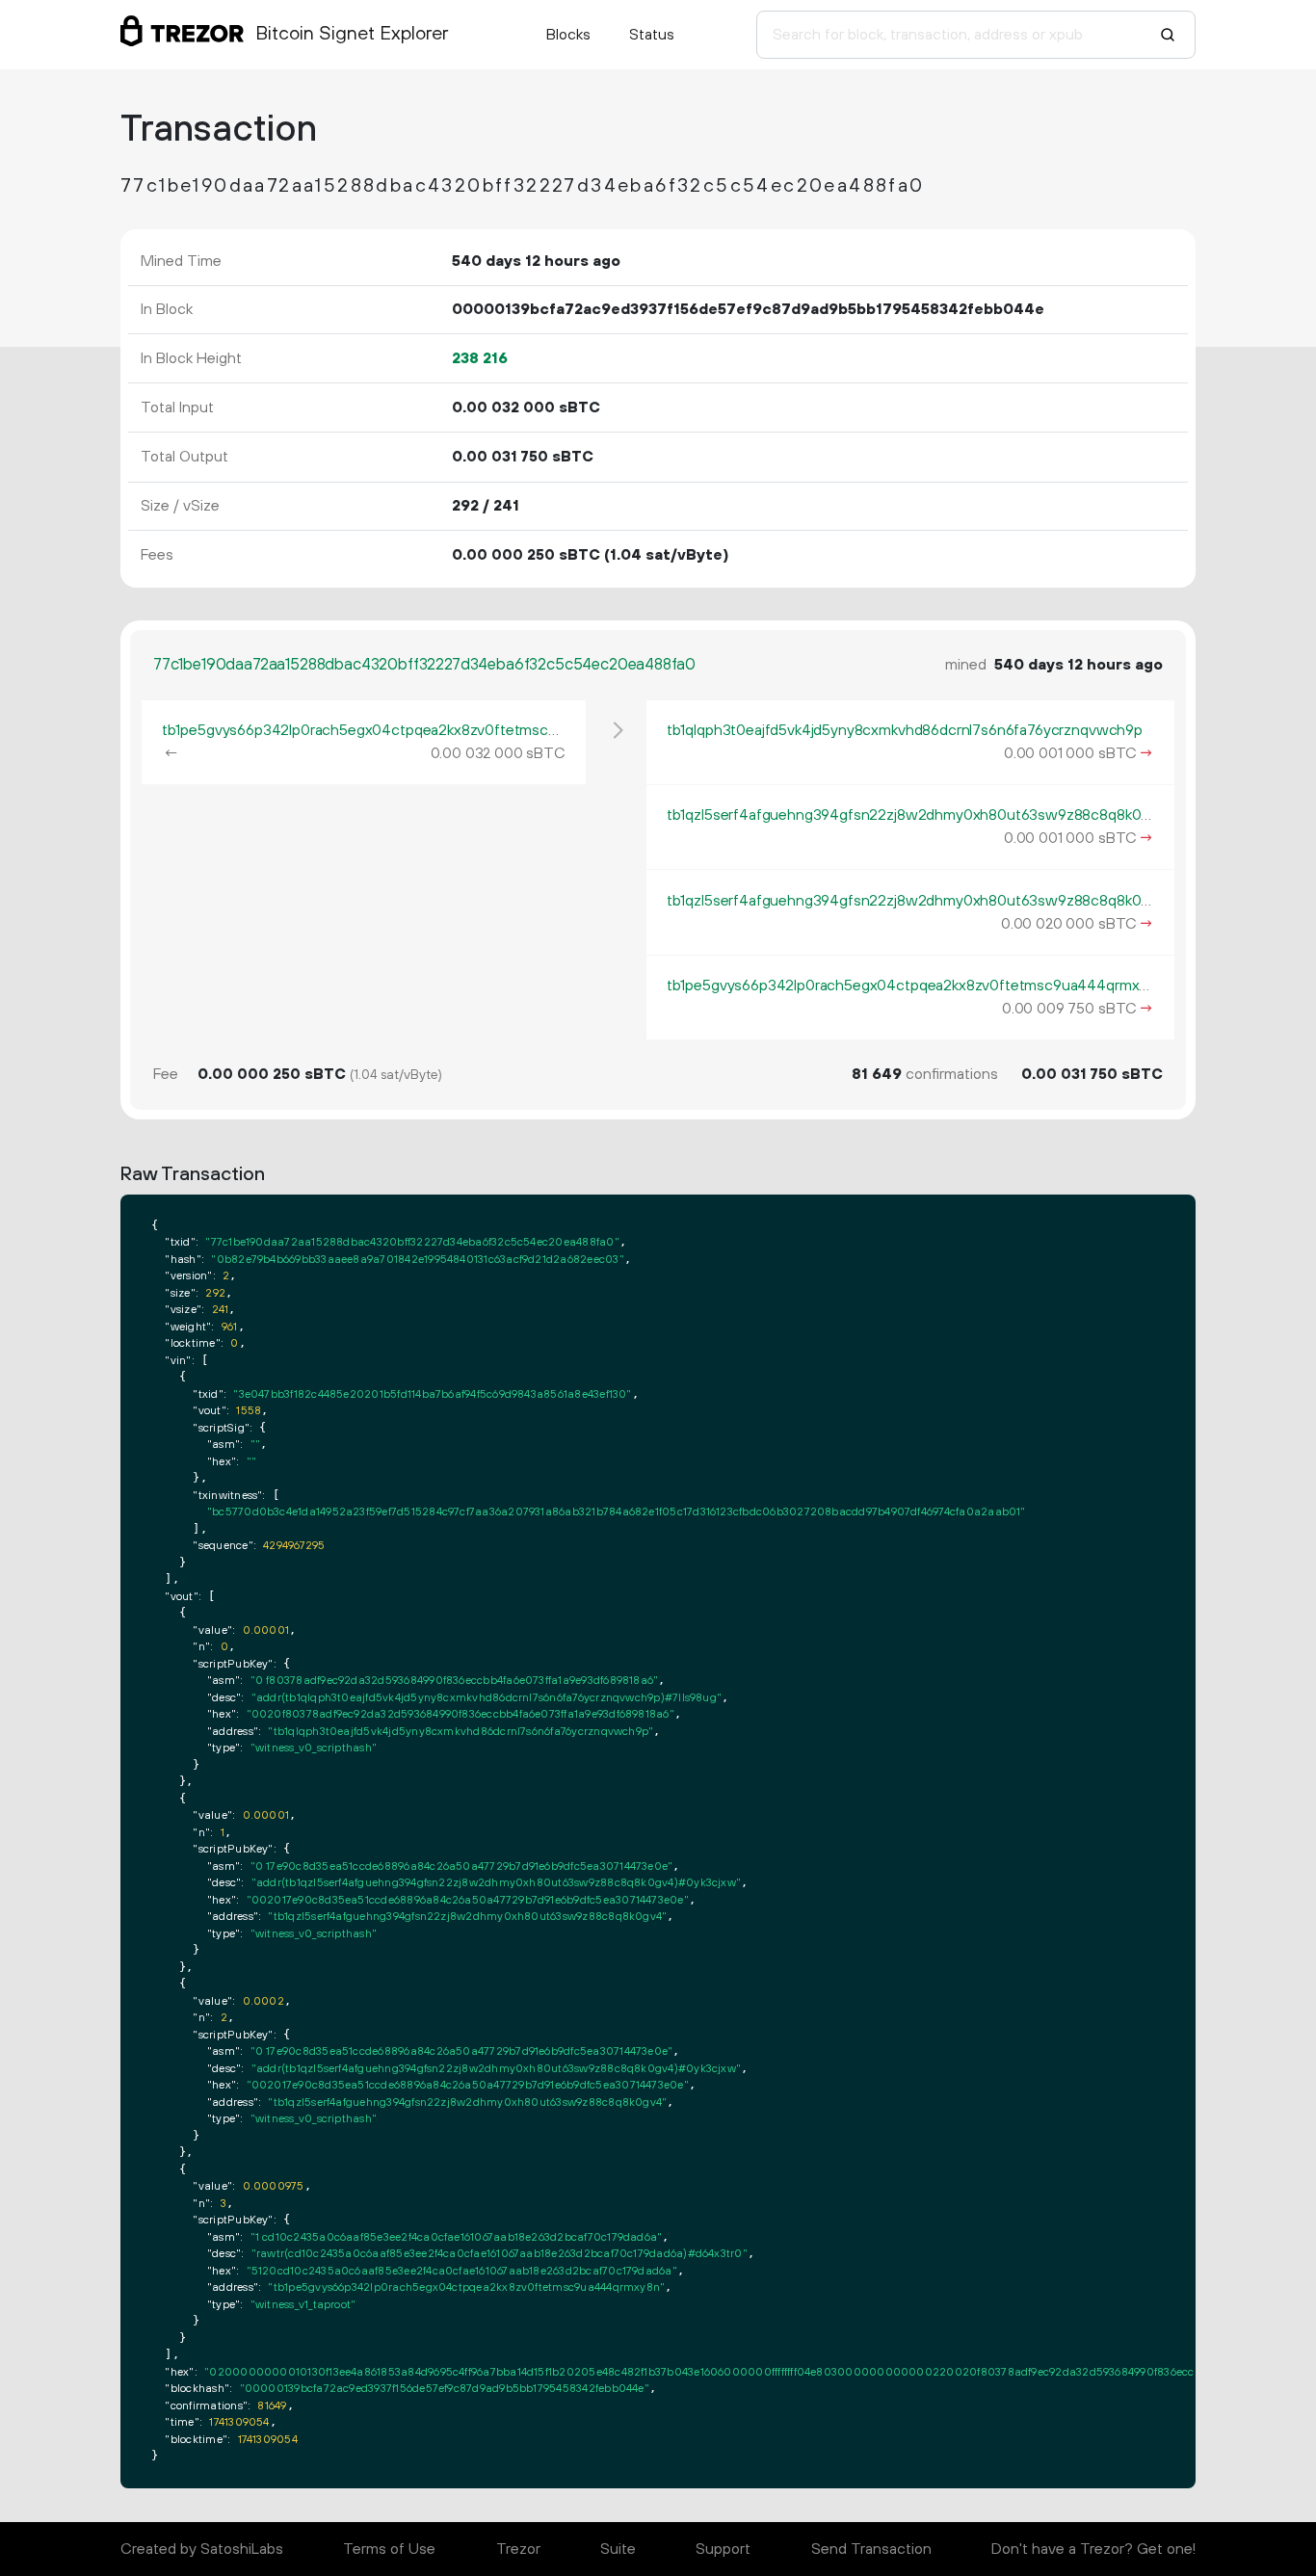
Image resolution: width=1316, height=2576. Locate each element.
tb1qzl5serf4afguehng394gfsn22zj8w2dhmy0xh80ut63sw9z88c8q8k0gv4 (917, 815)
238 (480, 358)
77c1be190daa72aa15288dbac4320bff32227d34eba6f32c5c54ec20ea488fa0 (424, 665)
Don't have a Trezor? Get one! (1093, 2549)
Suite (618, 2549)
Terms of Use (389, 2549)
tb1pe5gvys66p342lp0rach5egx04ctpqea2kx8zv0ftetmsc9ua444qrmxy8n (410, 730)
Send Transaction (871, 2549)
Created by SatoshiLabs (202, 2549)
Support (723, 2549)
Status (652, 35)
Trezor (518, 2549)
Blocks (568, 35)
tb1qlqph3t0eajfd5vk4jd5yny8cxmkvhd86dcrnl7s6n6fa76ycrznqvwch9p (905, 730)
